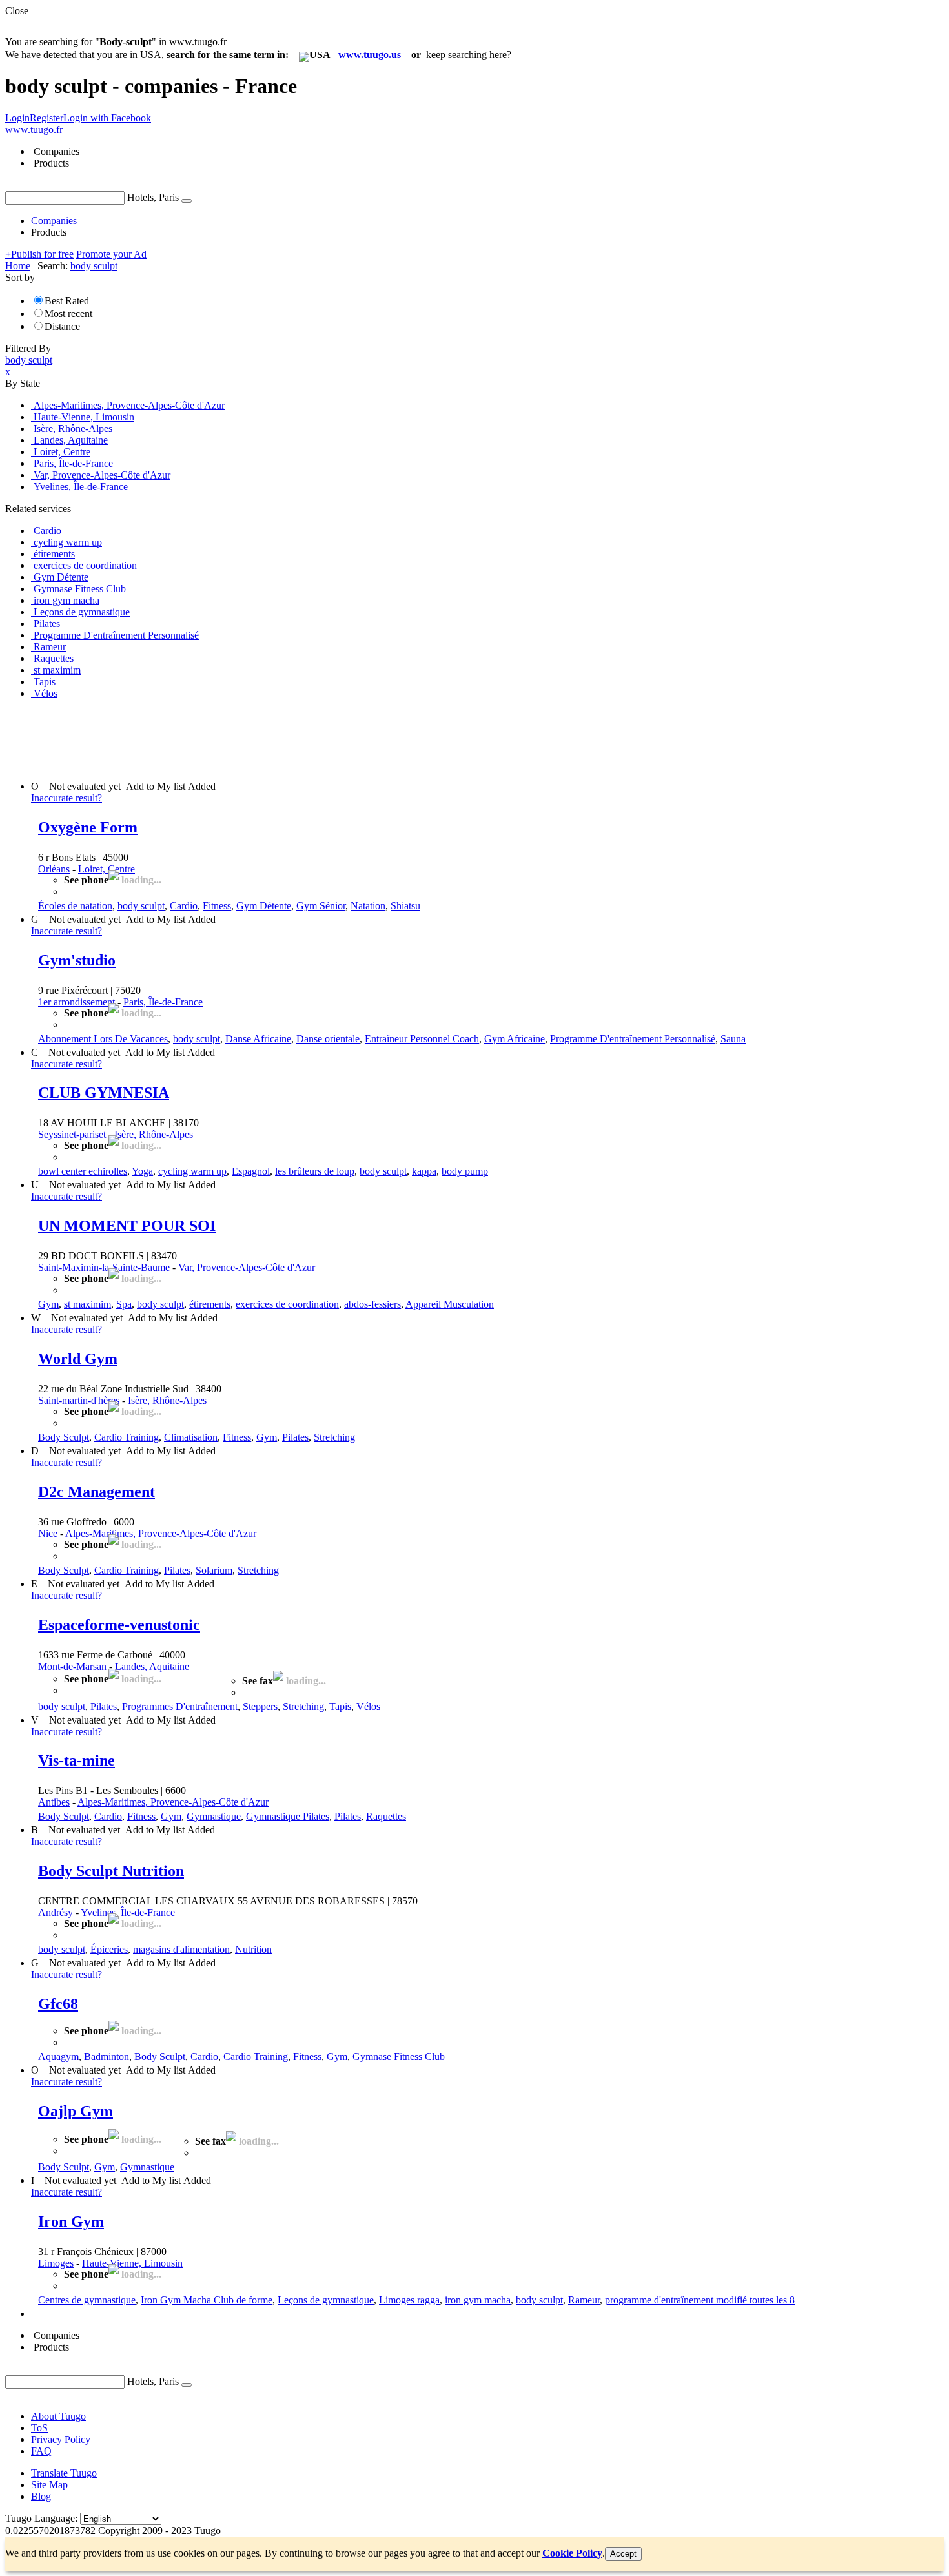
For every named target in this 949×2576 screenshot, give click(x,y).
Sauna (733, 1039)
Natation (368, 906)
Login (17, 118)
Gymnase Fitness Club (399, 2056)
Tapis (340, 1706)
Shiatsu (405, 906)
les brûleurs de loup (315, 1171)
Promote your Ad (111, 254)
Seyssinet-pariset (72, 1134)
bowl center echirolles (83, 1171)
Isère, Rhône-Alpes (154, 1134)
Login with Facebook (107, 118)
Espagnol (251, 1171)
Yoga (142, 1171)
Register (46, 118)
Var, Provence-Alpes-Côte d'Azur (247, 1267)
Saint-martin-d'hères (79, 1400)
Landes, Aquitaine (152, 1666)
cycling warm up (192, 1171)
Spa (124, 1304)
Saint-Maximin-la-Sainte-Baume (104, 1267)
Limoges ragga (409, 2300)
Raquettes (386, 1816)
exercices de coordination (287, 1304)
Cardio (184, 906)
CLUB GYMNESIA (104, 1093)
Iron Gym (71, 2221)
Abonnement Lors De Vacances (103, 1039)
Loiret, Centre (107, 869)
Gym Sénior (321, 906)
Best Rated (67, 301)
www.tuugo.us (370, 55)
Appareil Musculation (450, 1304)
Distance (62, 326)
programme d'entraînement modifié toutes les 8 (700, 2300)
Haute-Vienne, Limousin (132, 2263)
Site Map (49, 2485)
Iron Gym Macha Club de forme (207, 2300)
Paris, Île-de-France (163, 1002)
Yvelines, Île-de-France (128, 1912)
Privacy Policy (61, 2439)
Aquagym (58, 2056)
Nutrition (253, 1949)
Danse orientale (328, 1039)
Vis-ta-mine (77, 1760)
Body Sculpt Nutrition (111, 1871)
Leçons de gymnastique (326, 2300)
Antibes (54, 1802)
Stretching (334, 1437)
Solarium (214, 1570)
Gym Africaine (515, 1039)
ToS (39, 2428)
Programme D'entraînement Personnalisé (633, 1039)
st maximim (87, 1304)
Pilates (295, 1437)
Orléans (54, 869)
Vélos (368, 1706)
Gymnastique (214, 1816)
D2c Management (97, 1492)
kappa (424, 1171)
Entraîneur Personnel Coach (422, 1039)
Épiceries (109, 1949)
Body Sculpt (64, 1437)
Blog (41, 2496)
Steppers (260, 1706)
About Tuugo (58, 2416)
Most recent (68, 314)
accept (623, 2554)
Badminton (107, 2056)
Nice (48, 1533)
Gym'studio (77, 960)
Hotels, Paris (153, 197)
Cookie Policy (572, 2553)
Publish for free (39, 254)
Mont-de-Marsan (72, 1666)
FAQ (41, 2451)
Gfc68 (58, 2004)
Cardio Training (127, 1437)
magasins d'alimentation (181, 1949)
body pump (465, 1171)
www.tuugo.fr (34, 129)
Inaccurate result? (66, 798)
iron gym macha (478, 2300)
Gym (48, 1304)
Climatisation (191, 1437)
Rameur (584, 2300)
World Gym (78, 1359)
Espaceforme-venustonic (119, 1625)
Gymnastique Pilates (288, 1816)
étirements (210, 1304)
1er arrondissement (77, 1002)
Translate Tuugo (64, 2473)
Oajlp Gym (76, 2111)
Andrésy (56, 1912)
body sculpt (141, 906)
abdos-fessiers (372, 1304)
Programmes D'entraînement (180, 1706)
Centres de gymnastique (87, 2300)
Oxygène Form (88, 827)
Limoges (56, 2263)
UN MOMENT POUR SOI (127, 1226)
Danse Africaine (258, 1039)
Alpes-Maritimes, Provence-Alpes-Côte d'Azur (161, 1533)
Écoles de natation (75, 906)
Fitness (217, 906)
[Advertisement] (240, 739)
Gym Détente (264, 906)
